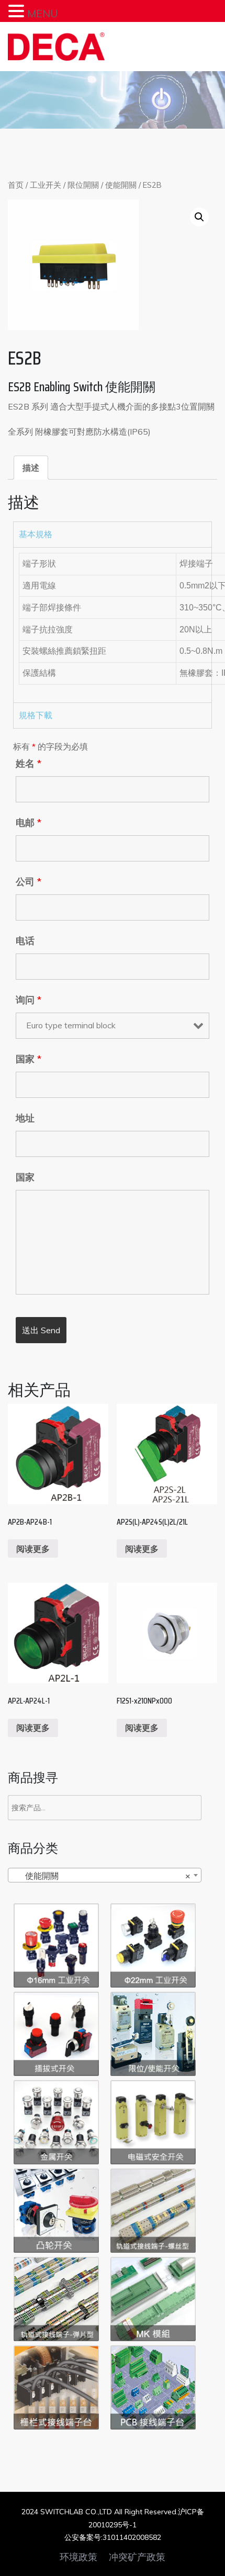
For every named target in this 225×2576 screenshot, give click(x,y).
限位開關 (83, 185)
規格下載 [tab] (36, 715)
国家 (29, 1059)
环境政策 (78, 2557)
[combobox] (105, 1875)
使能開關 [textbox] (102, 1876)
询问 (29, 1000)
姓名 (29, 764)
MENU (43, 13)
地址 (25, 1118)
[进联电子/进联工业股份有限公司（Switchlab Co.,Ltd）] (56, 47)
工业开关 (46, 185)
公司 (29, 882)
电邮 (29, 823)
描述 (31, 468)
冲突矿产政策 (137, 2557)
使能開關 (121, 185)
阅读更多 (33, 1549)
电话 (25, 941)
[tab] (31, 468)
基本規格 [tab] (36, 534)
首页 (16, 185)
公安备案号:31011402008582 (113, 2537)
